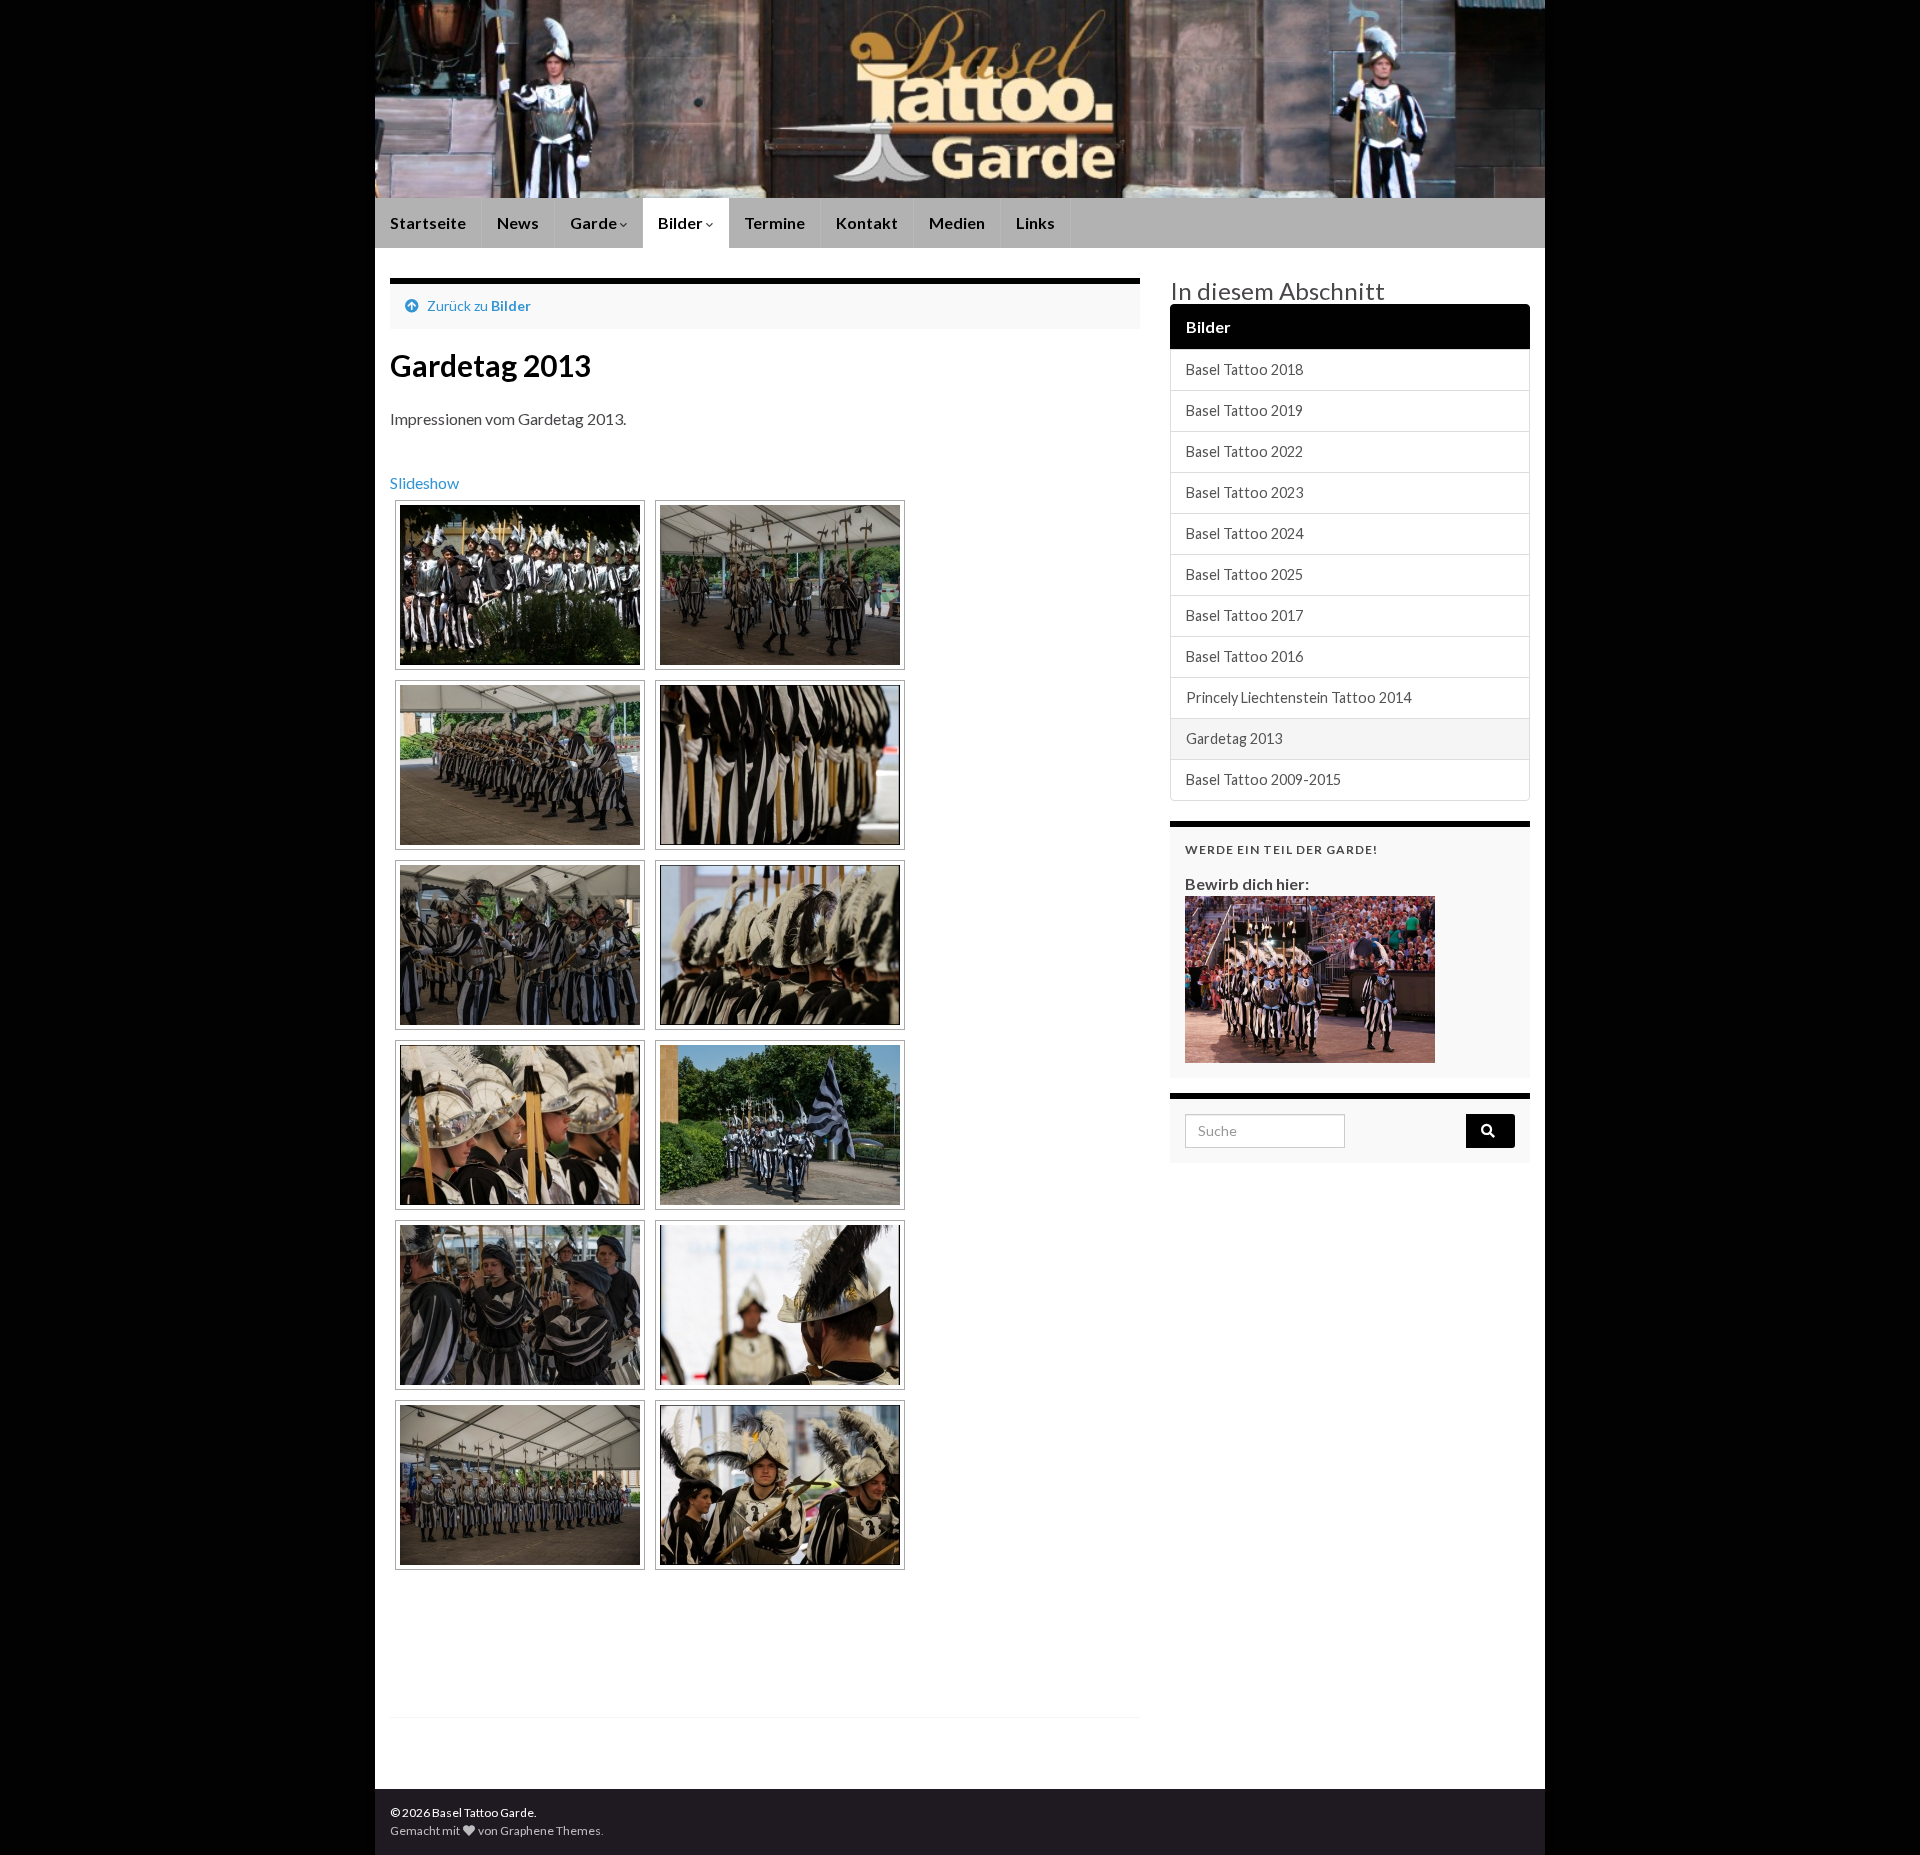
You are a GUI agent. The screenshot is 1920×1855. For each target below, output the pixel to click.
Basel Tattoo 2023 (1244, 492)
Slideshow (424, 482)
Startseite (428, 222)
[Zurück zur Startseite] (960, 99)
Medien (957, 222)
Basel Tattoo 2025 (1244, 574)
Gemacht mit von (445, 1830)
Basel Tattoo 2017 (1244, 615)
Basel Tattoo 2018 (1244, 369)
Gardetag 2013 (1234, 738)
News (518, 222)
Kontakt (867, 222)
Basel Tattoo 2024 (1244, 533)
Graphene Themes (550, 1830)
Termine (774, 222)
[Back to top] (1875, 1810)
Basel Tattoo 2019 (1244, 410)
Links (1035, 222)
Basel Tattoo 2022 (1244, 451)
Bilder (682, 222)
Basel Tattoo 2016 (1244, 656)
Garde (595, 222)
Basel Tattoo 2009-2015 (1263, 779)
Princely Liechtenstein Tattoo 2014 (1298, 697)
